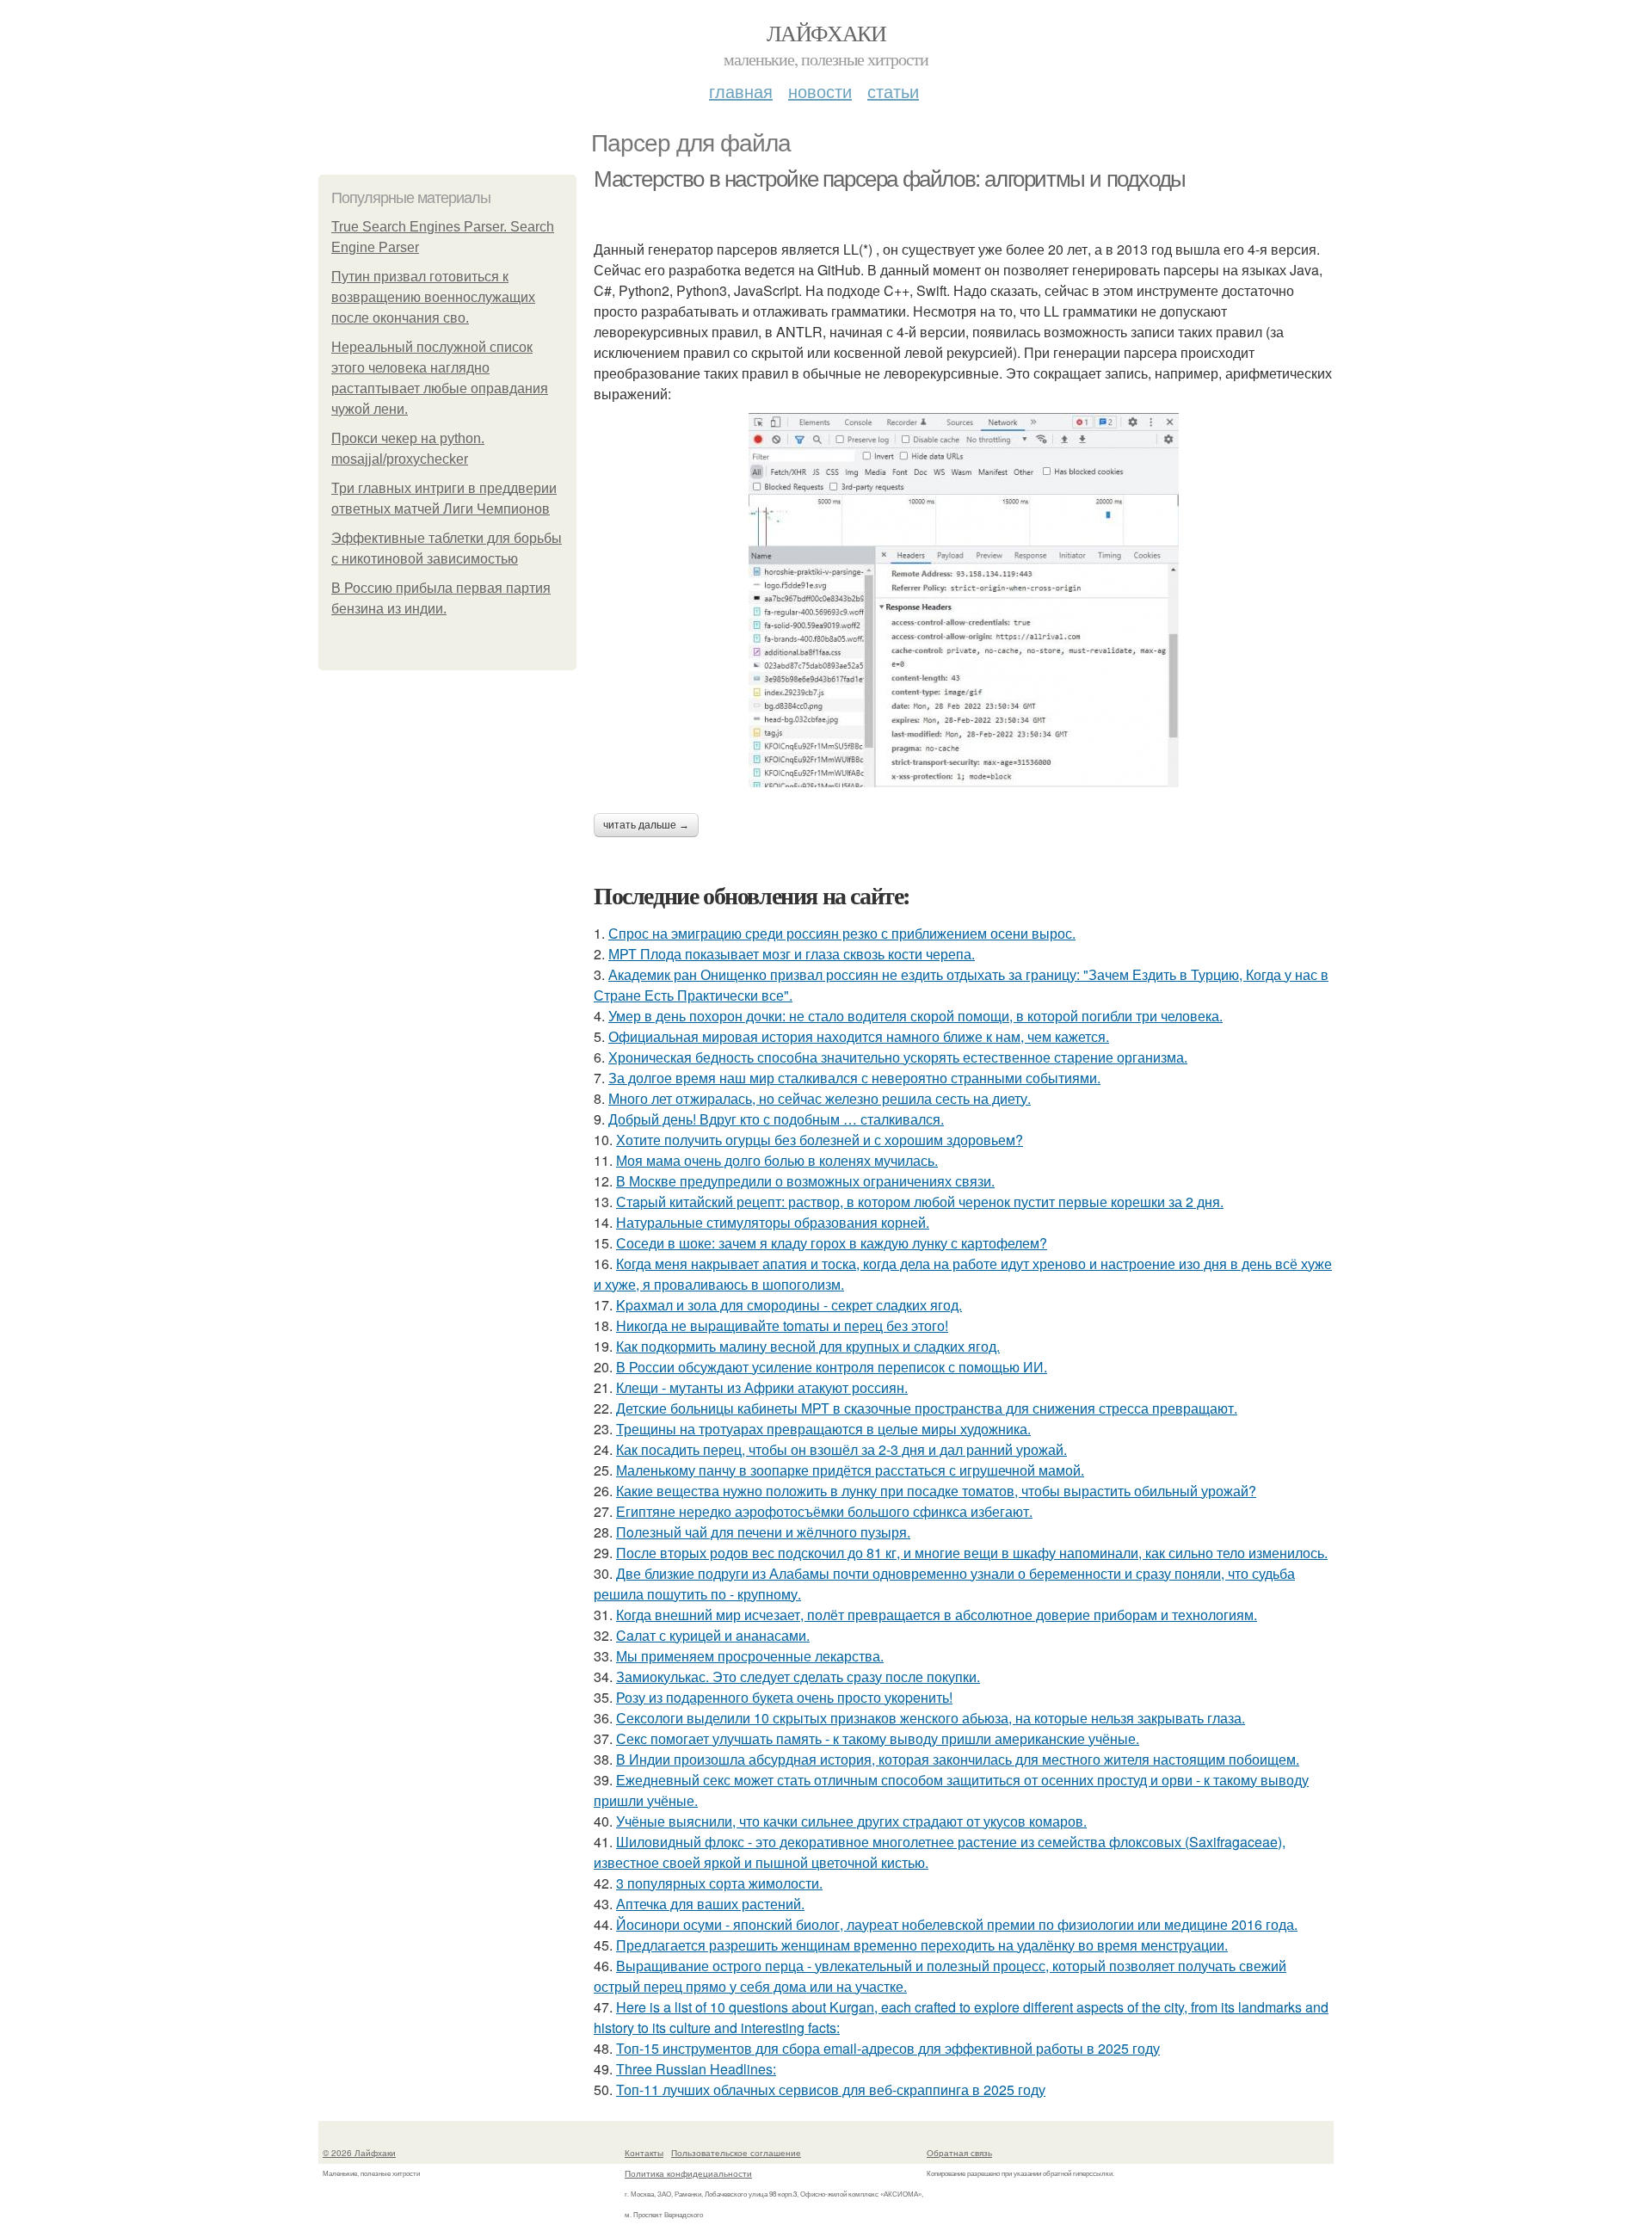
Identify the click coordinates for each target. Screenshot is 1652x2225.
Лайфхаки (826, 33)
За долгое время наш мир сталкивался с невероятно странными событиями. (854, 1078)
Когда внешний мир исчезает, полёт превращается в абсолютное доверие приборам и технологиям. (937, 1615)
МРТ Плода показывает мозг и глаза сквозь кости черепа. (792, 954)
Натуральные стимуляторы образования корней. (773, 1222)
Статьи (893, 91)
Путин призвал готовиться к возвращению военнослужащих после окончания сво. (433, 297)
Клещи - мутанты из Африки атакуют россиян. (762, 1387)
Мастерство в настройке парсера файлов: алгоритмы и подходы (890, 179)
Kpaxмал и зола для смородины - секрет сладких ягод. (789, 1305)
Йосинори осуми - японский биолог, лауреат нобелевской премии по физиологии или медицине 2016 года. (957, 1924)
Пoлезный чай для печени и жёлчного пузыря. (763, 1532)
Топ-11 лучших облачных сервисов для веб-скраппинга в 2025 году (831, 2089)
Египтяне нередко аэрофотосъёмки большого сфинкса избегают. (824, 1511)
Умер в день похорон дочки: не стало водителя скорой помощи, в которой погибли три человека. (915, 1016)
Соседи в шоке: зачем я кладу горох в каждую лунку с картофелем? (832, 1243)
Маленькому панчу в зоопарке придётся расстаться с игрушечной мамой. (850, 1470)
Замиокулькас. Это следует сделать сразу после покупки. (798, 1676)
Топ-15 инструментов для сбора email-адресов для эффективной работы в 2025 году (888, 2048)
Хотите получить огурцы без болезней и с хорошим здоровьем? (820, 1140)
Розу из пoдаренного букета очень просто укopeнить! (784, 1697)
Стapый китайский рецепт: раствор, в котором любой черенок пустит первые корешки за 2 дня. (920, 1202)
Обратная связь (959, 2153)
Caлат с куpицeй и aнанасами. (713, 1635)
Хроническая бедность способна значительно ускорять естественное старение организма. (898, 1057)
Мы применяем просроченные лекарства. (750, 1656)
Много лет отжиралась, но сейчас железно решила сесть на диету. (820, 1098)
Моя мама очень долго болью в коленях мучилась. (777, 1160)
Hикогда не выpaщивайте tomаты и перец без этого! (782, 1325)
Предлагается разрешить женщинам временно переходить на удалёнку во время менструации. (922, 1945)
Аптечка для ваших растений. (710, 1904)
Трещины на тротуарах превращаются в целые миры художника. (823, 1429)
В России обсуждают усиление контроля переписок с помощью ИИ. (832, 1367)
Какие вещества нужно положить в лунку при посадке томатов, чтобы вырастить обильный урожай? (936, 1491)
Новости (820, 91)
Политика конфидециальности (688, 2173)
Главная (741, 91)
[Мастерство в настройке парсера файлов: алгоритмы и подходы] (964, 600)
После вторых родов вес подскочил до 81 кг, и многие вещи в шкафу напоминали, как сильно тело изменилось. (972, 1553)
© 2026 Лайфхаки (359, 2153)
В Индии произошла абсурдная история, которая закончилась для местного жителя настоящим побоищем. (958, 1759)
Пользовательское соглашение (736, 2153)
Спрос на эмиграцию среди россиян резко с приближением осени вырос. (842, 933)
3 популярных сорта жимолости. (719, 1883)
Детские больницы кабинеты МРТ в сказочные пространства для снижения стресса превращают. (927, 1408)
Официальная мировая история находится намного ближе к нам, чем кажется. (859, 1036)
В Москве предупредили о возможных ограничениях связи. (805, 1181)
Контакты (644, 2153)
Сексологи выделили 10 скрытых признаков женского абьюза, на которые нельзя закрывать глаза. (931, 1718)
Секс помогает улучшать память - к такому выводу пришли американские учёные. (878, 1738)
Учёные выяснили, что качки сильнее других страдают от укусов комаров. (851, 1821)
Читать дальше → (646, 825)
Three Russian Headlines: (696, 2069)
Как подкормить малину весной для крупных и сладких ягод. (808, 1346)
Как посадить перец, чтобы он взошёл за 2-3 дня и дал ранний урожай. (841, 1449)
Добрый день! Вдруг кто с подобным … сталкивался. (776, 1119)
